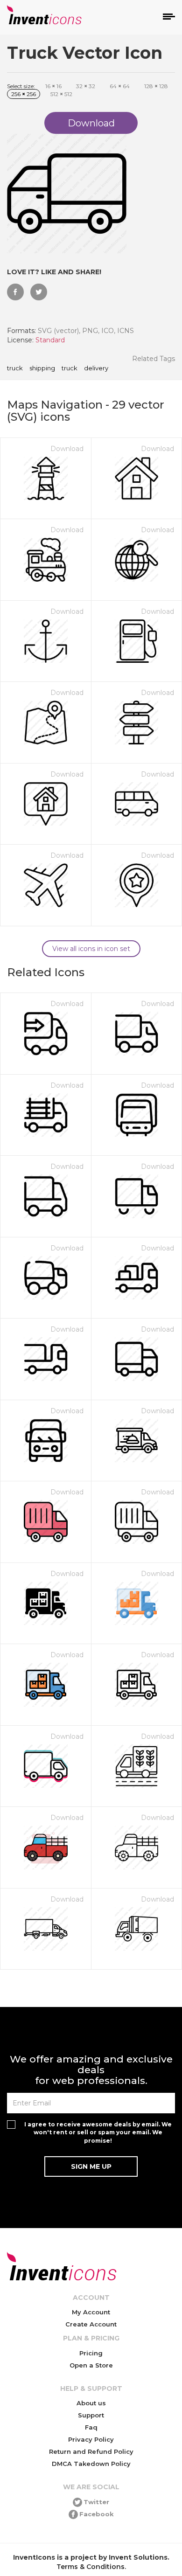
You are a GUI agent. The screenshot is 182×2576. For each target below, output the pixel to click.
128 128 (156, 86)
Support (91, 2415)
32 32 (86, 86)
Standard (50, 340)
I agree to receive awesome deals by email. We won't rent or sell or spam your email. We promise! (98, 2132)
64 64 (120, 86)
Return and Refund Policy (91, 2451)
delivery (96, 368)
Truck (70, 368)
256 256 (24, 94)
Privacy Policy (91, 2439)
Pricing (91, 2353)
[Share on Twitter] (39, 292)
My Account (91, 2312)
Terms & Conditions (91, 2567)
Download (67, 449)
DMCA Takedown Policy (91, 2464)
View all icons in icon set (91, 949)
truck (15, 368)
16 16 (53, 86)
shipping (42, 368)
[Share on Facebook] (15, 292)
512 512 (61, 94)
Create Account (91, 2324)
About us (91, 2403)
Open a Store (91, 2365)
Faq (91, 2427)
